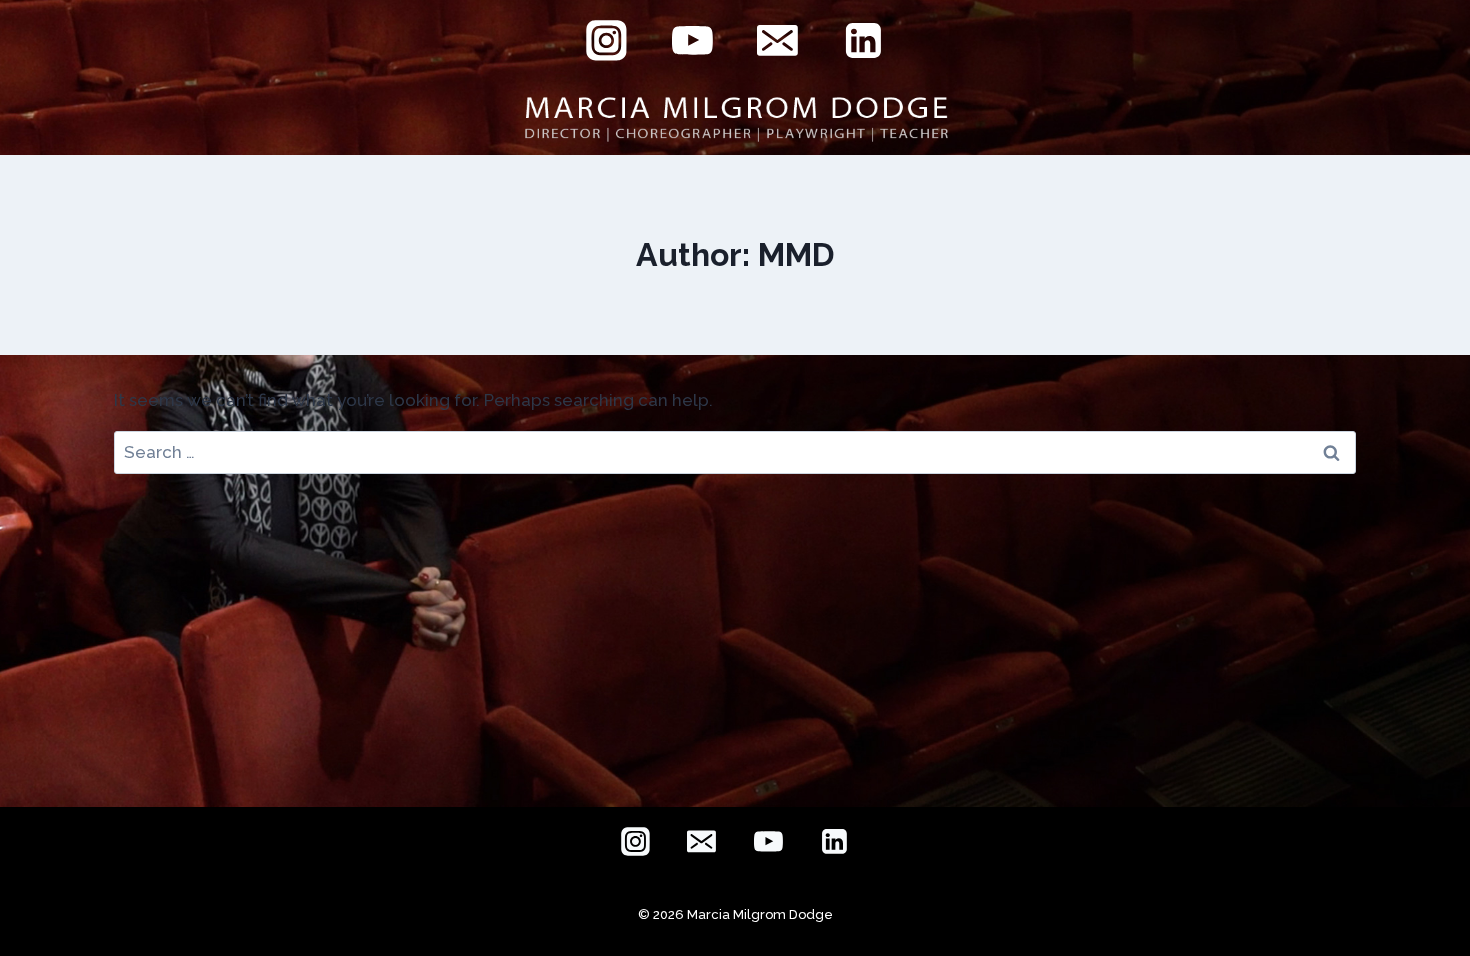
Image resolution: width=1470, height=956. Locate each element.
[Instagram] (607, 41)
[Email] (778, 41)
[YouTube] (692, 41)
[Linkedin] (864, 41)
